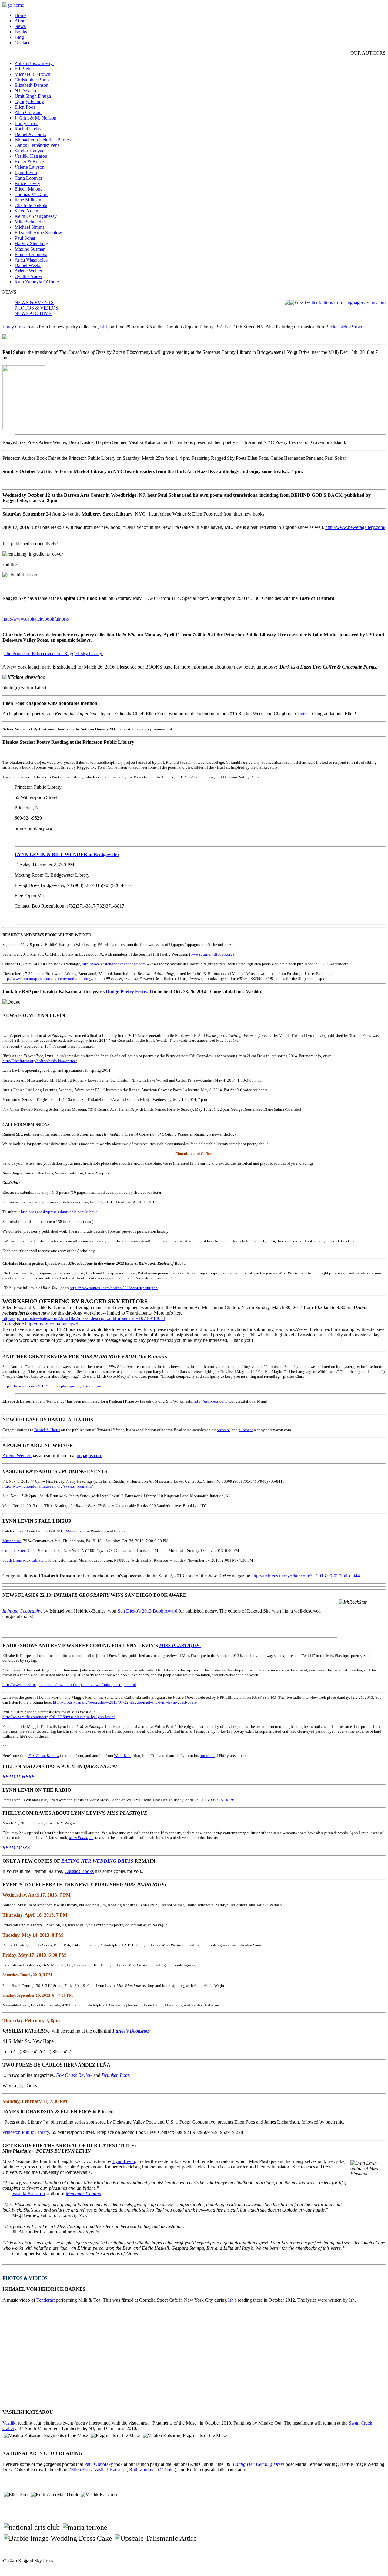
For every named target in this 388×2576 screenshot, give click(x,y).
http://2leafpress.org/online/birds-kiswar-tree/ (40, 1061)
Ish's (232, 2300)
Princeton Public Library (26, 2132)
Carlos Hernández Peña (37, 145)
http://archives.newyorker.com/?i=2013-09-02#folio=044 (305, 1576)
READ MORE (16, 1848)
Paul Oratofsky (99, 2464)
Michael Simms (29, 227)
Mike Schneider (30, 222)
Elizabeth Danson (32, 85)
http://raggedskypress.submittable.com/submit (59, 1212)
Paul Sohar (25, 238)
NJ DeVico (25, 91)
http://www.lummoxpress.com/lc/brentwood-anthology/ (48, 978)
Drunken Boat (115, 2075)
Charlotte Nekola (31, 205)
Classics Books (79, 1871)
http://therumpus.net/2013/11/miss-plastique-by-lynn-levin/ (52, 1386)
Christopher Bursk (32, 80)
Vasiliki (10, 2423)
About (21, 21)
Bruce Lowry (27, 183)
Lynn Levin (26, 173)
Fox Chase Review (44, 1756)
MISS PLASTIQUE (180, 1645)
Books (21, 32)
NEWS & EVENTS (34, 302)
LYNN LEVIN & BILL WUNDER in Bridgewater (67, 854)
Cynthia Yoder (28, 276)
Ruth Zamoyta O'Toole (37, 282)
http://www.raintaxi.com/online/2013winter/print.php (114, 1288)
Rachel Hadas (28, 129)
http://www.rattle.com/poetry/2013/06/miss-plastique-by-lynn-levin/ (59, 1717)
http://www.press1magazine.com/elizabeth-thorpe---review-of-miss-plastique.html (69, 1685)
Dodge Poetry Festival (129, 992)
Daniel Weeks (28, 265)
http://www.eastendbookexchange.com (114, 964)
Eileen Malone (28, 189)
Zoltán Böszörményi (34, 63)
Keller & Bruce (29, 162)
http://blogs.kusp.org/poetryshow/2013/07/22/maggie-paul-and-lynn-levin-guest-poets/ (125, 1702)
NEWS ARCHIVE (33, 313)
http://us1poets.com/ (211, 1401)
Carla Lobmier (28, 178)
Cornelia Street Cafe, (19, 1550)
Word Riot (122, 1756)
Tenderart (46, 2300)
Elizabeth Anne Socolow (38, 233)
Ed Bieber (24, 69)
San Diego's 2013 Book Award (147, 1611)
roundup (207, 1756)
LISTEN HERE (222, 1800)
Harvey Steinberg (31, 244)
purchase (246, 1430)
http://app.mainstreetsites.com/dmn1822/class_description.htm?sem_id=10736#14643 (84, 1318)
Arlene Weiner (28, 271)
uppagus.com (89, 1456)
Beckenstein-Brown (344, 327)
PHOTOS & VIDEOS (36, 308)
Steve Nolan (26, 211)
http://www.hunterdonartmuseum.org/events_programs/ (48, 1486)
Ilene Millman (28, 200)
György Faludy (29, 102)
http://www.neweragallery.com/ (355, 527)
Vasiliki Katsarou (31, 156)
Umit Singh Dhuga (33, 96)
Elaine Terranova (31, 254)
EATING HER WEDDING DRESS (97, 1861)
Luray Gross (27, 123)
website (224, 1430)
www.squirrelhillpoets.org (211, 954)
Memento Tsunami (84, 2193)
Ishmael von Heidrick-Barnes (43, 140)
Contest (302, 714)
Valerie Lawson (30, 167)
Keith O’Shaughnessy (36, 216)
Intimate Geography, (22, 1611)
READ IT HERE (18, 1777)
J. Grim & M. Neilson (35, 118)
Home (20, 15)
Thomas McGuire (32, 194)
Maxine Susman (30, 249)
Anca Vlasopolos (31, 260)
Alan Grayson (28, 112)
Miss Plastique (78, 1531)
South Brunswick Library (23, 1560)
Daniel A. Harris (30, 134)
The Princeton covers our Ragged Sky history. (53, 653)
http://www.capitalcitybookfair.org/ (36, 619)
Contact (22, 43)
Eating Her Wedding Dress (259, 2464)
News (20, 26)
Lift (104, 327)
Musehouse (12, 1541)
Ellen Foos (25, 107)
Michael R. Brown (32, 74)
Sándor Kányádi (30, 151)
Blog (19, 37)
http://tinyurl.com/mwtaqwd (51, 1324)
